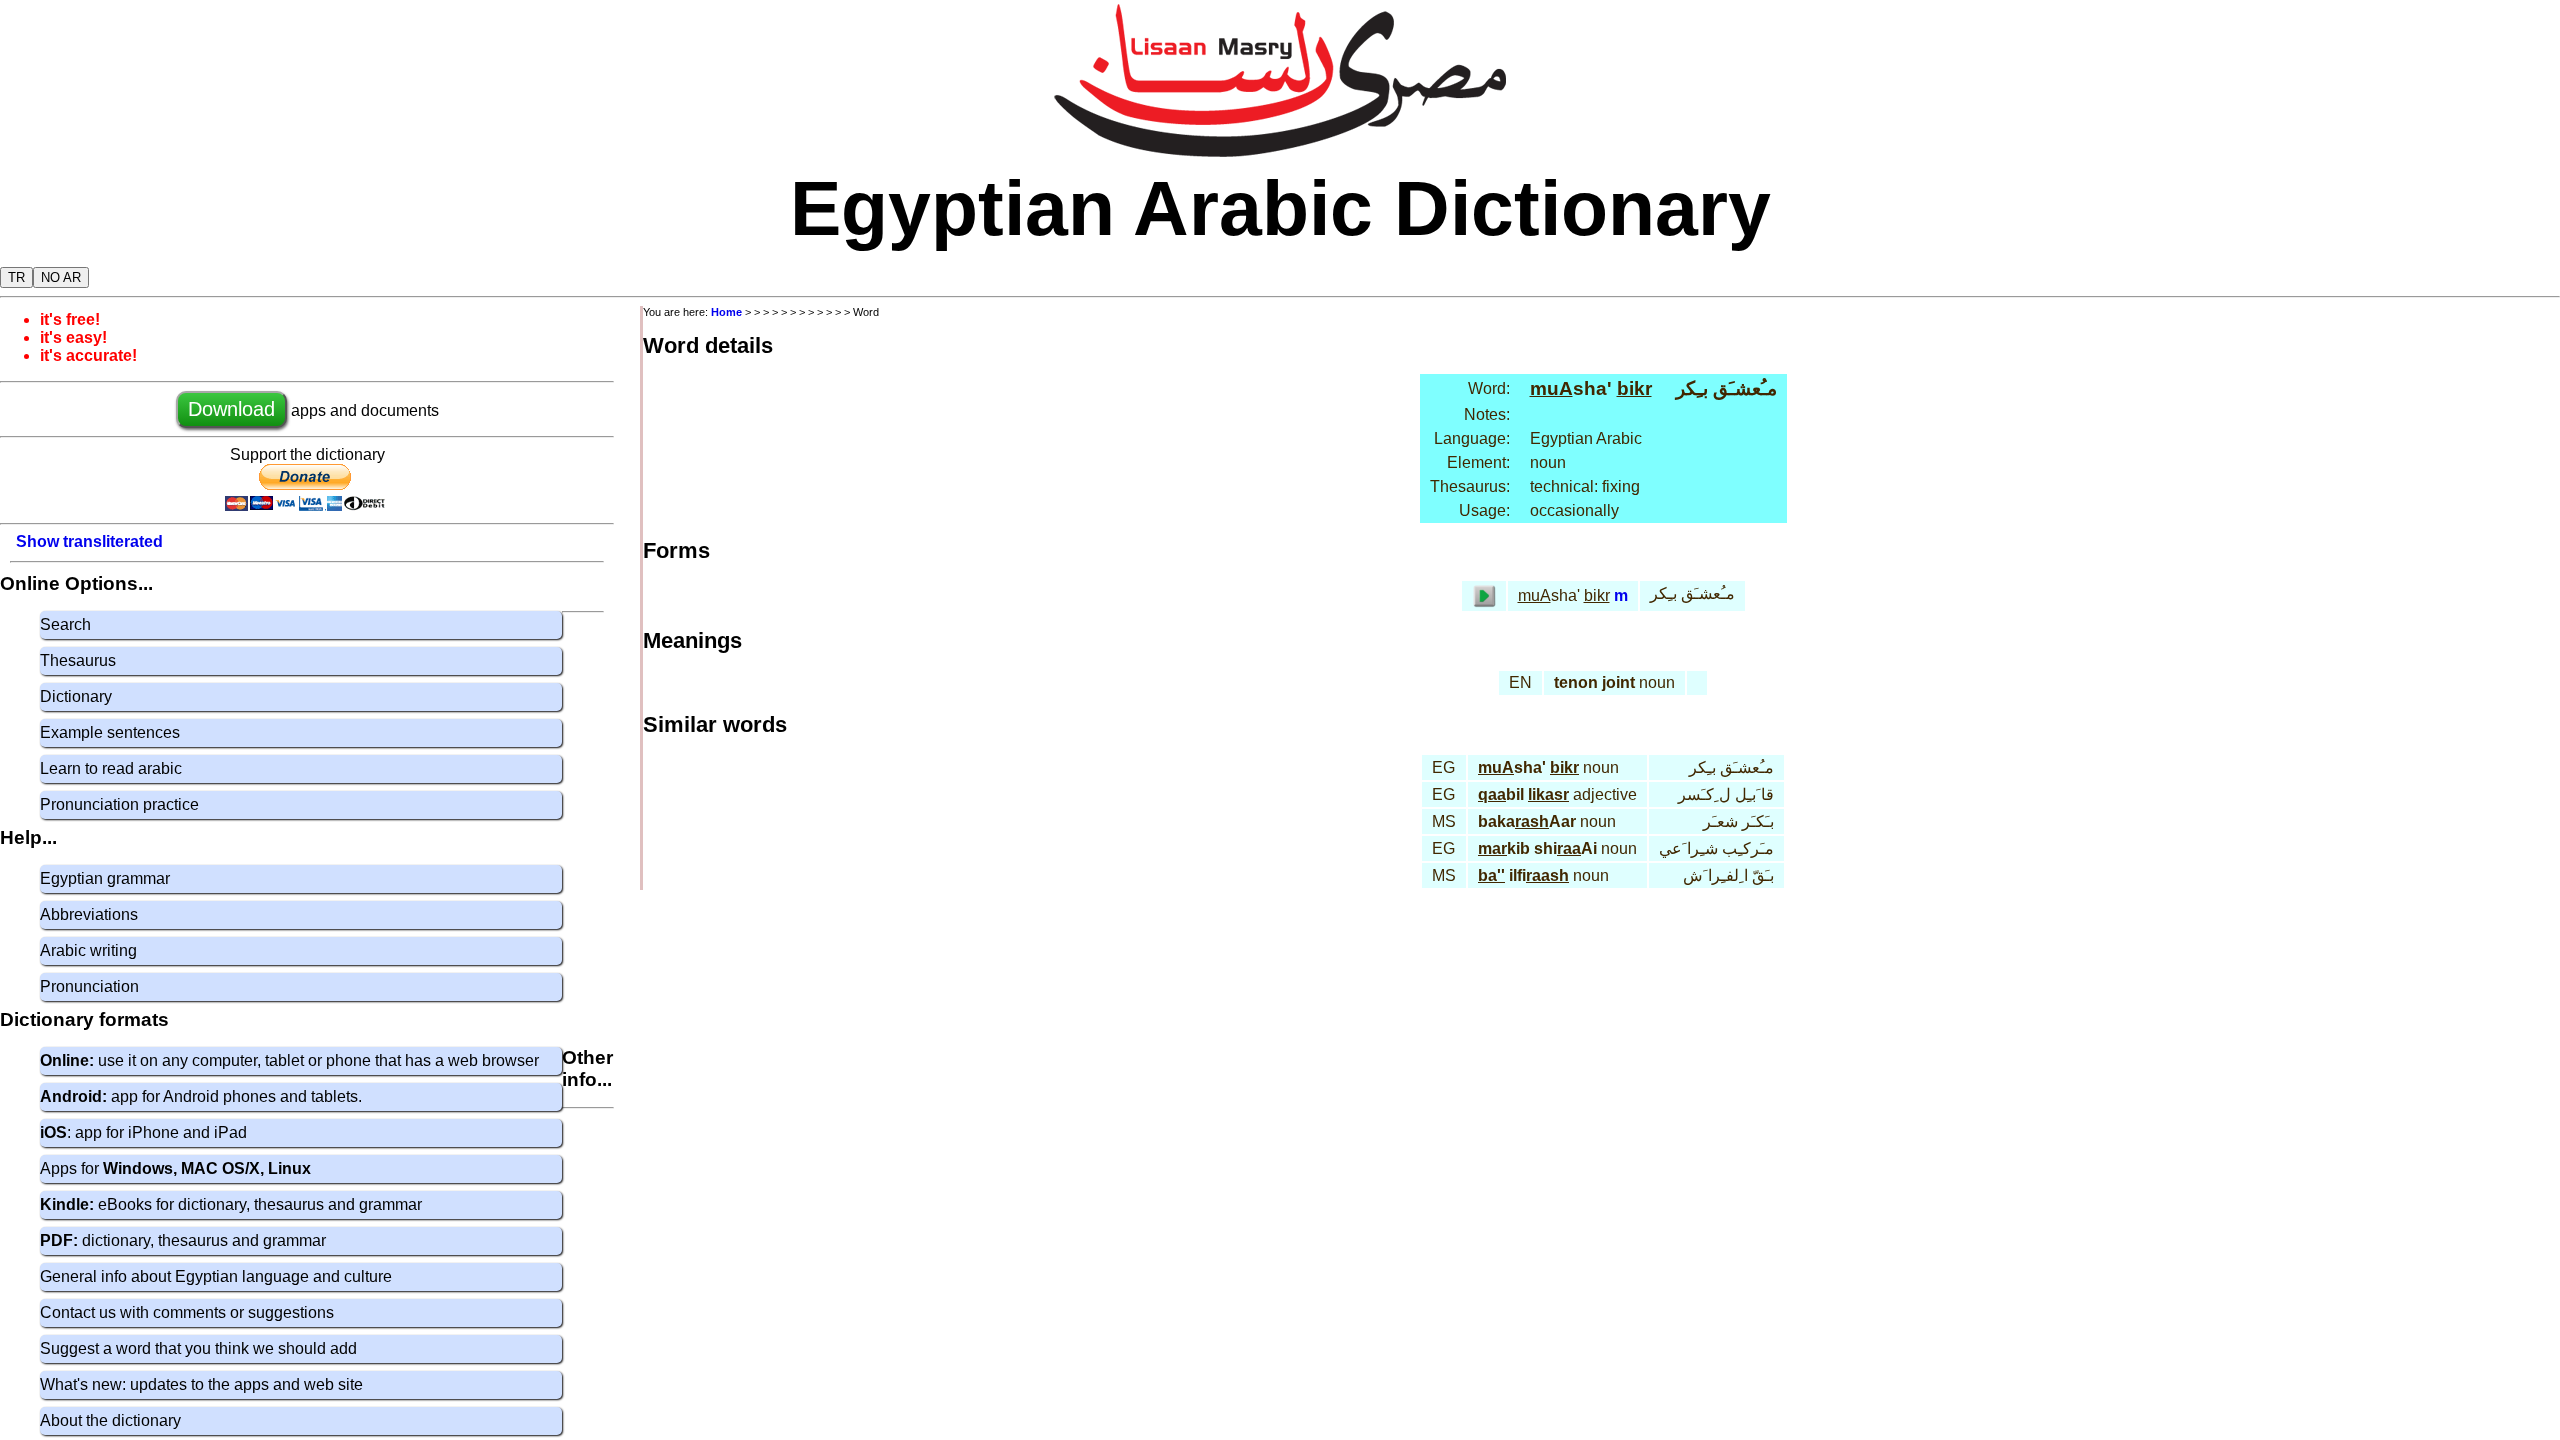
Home (726, 312)
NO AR (61, 277)
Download (231, 409)
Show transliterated (89, 541)
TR (16, 277)
